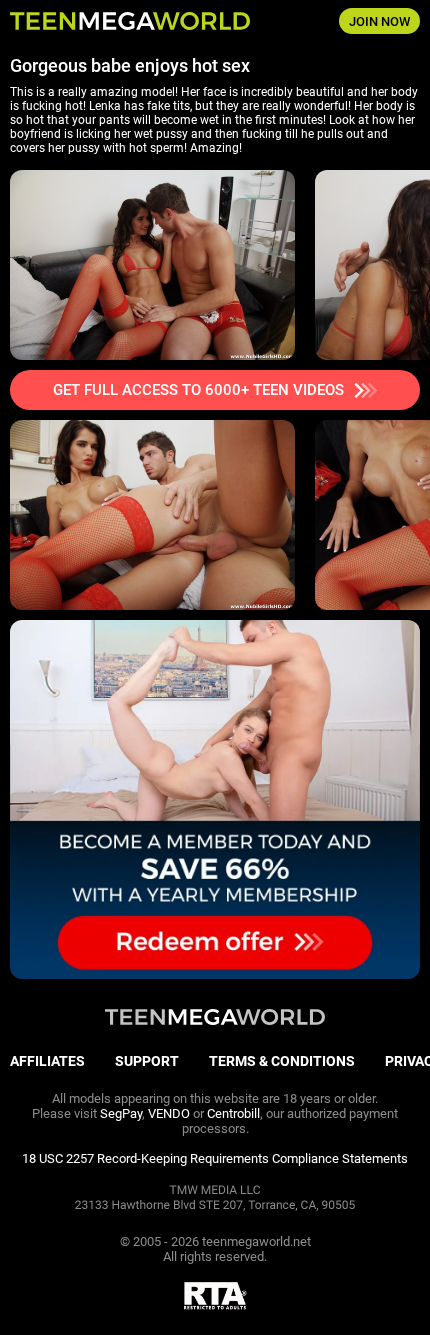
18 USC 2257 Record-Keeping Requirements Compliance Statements (215, 1158)
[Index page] (143, 21)
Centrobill (233, 1113)
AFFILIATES (47, 1061)
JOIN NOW (379, 21)
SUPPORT (147, 1061)
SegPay (121, 1113)
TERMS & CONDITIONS (282, 1061)
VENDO (169, 1113)
